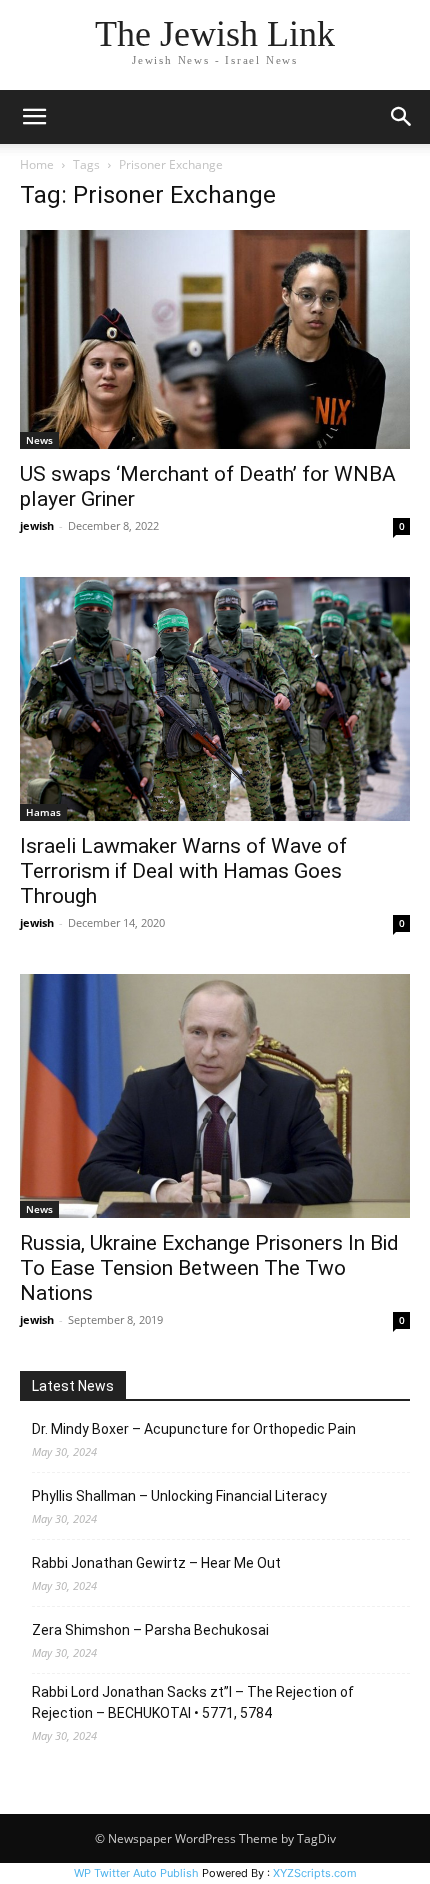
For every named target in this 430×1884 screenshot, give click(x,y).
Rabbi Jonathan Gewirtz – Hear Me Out (156, 1563)
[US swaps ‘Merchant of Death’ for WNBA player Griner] (215, 339)
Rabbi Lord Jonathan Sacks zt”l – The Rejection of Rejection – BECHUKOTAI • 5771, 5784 (193, 1702)
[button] (34, 117)
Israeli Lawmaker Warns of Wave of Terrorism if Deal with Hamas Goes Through (183, 871)
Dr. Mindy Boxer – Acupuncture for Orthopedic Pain (194, 1429)
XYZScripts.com (315, 1873)
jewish (37, 525)
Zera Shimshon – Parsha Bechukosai (150, 1630)
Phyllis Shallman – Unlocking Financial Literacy (179, 1496)
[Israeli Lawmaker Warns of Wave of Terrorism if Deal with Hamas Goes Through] (215, 699)
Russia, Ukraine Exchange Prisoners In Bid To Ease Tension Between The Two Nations (209, 1268)
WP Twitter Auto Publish (136, 1873)
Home (37, 164)
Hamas (43, 812)
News (39, 440)
